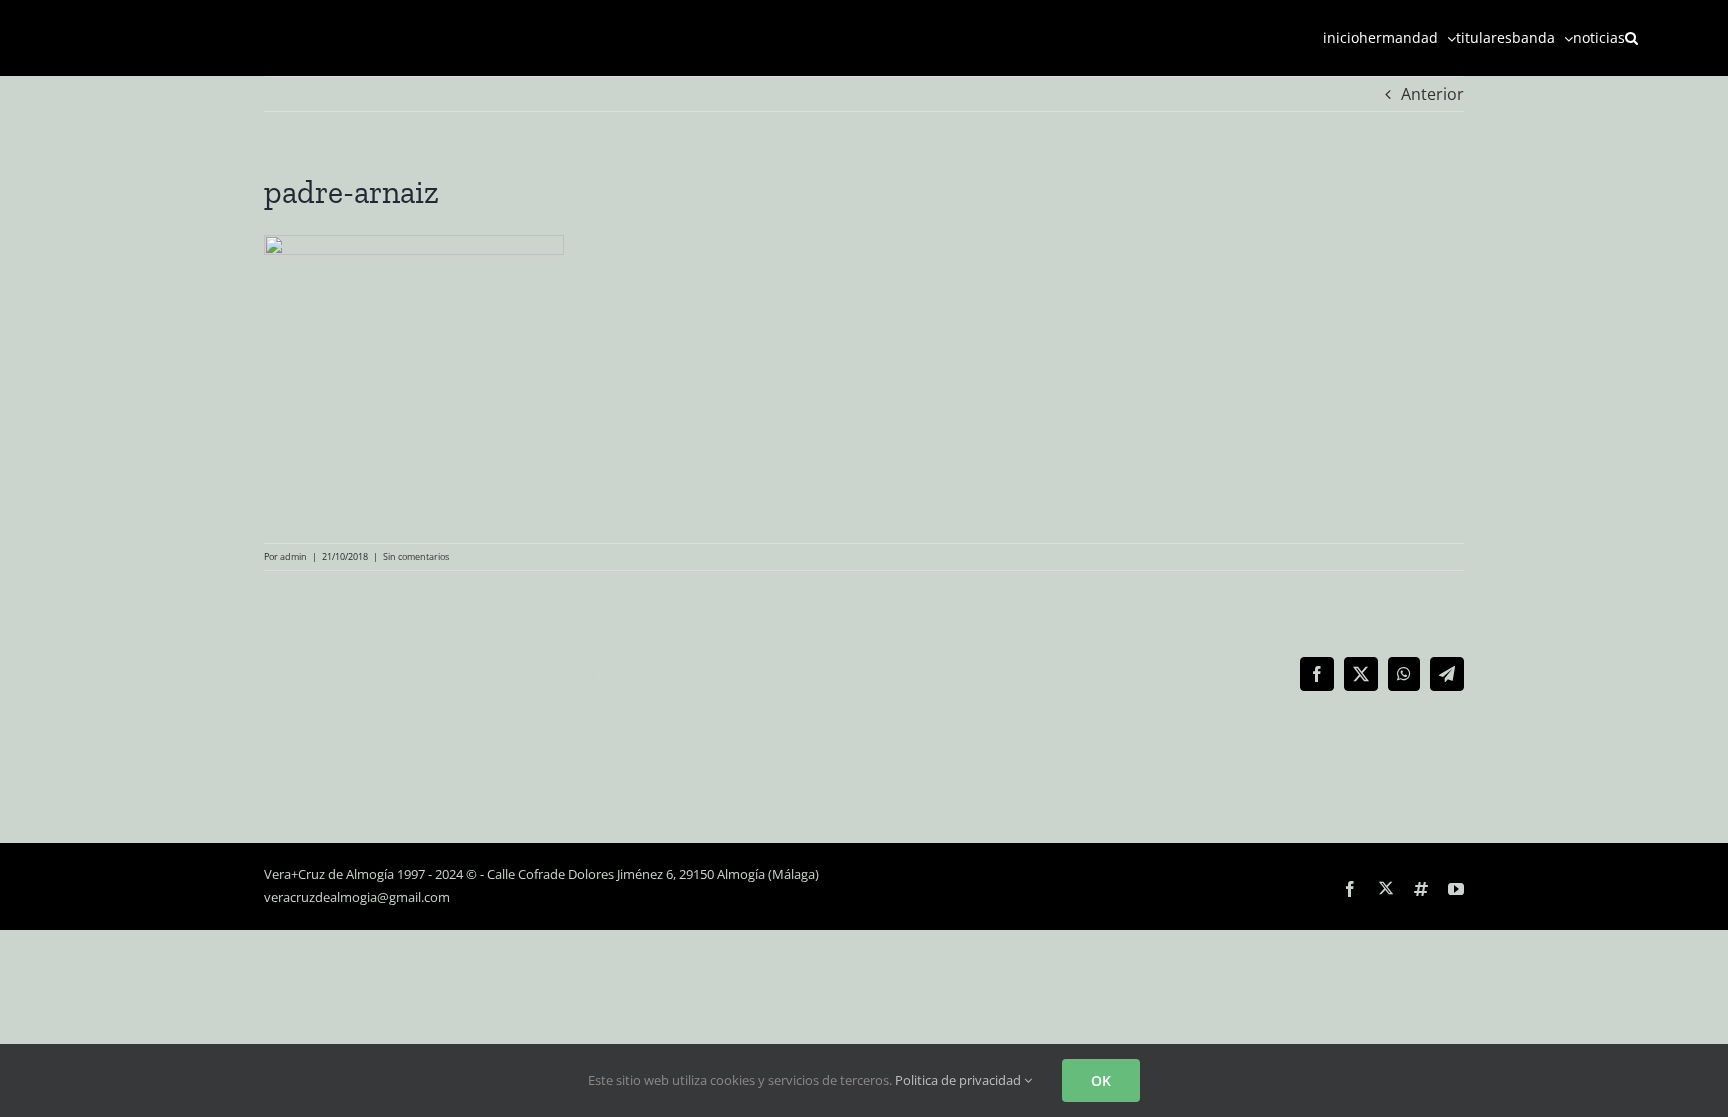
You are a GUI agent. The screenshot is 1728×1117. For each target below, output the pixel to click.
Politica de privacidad (959, 1080)
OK (1101, 1080)
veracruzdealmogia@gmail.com (357, 897)
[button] (1631, 37)
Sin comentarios (416, 556)
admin (293, 556)
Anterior (1432, 94)
